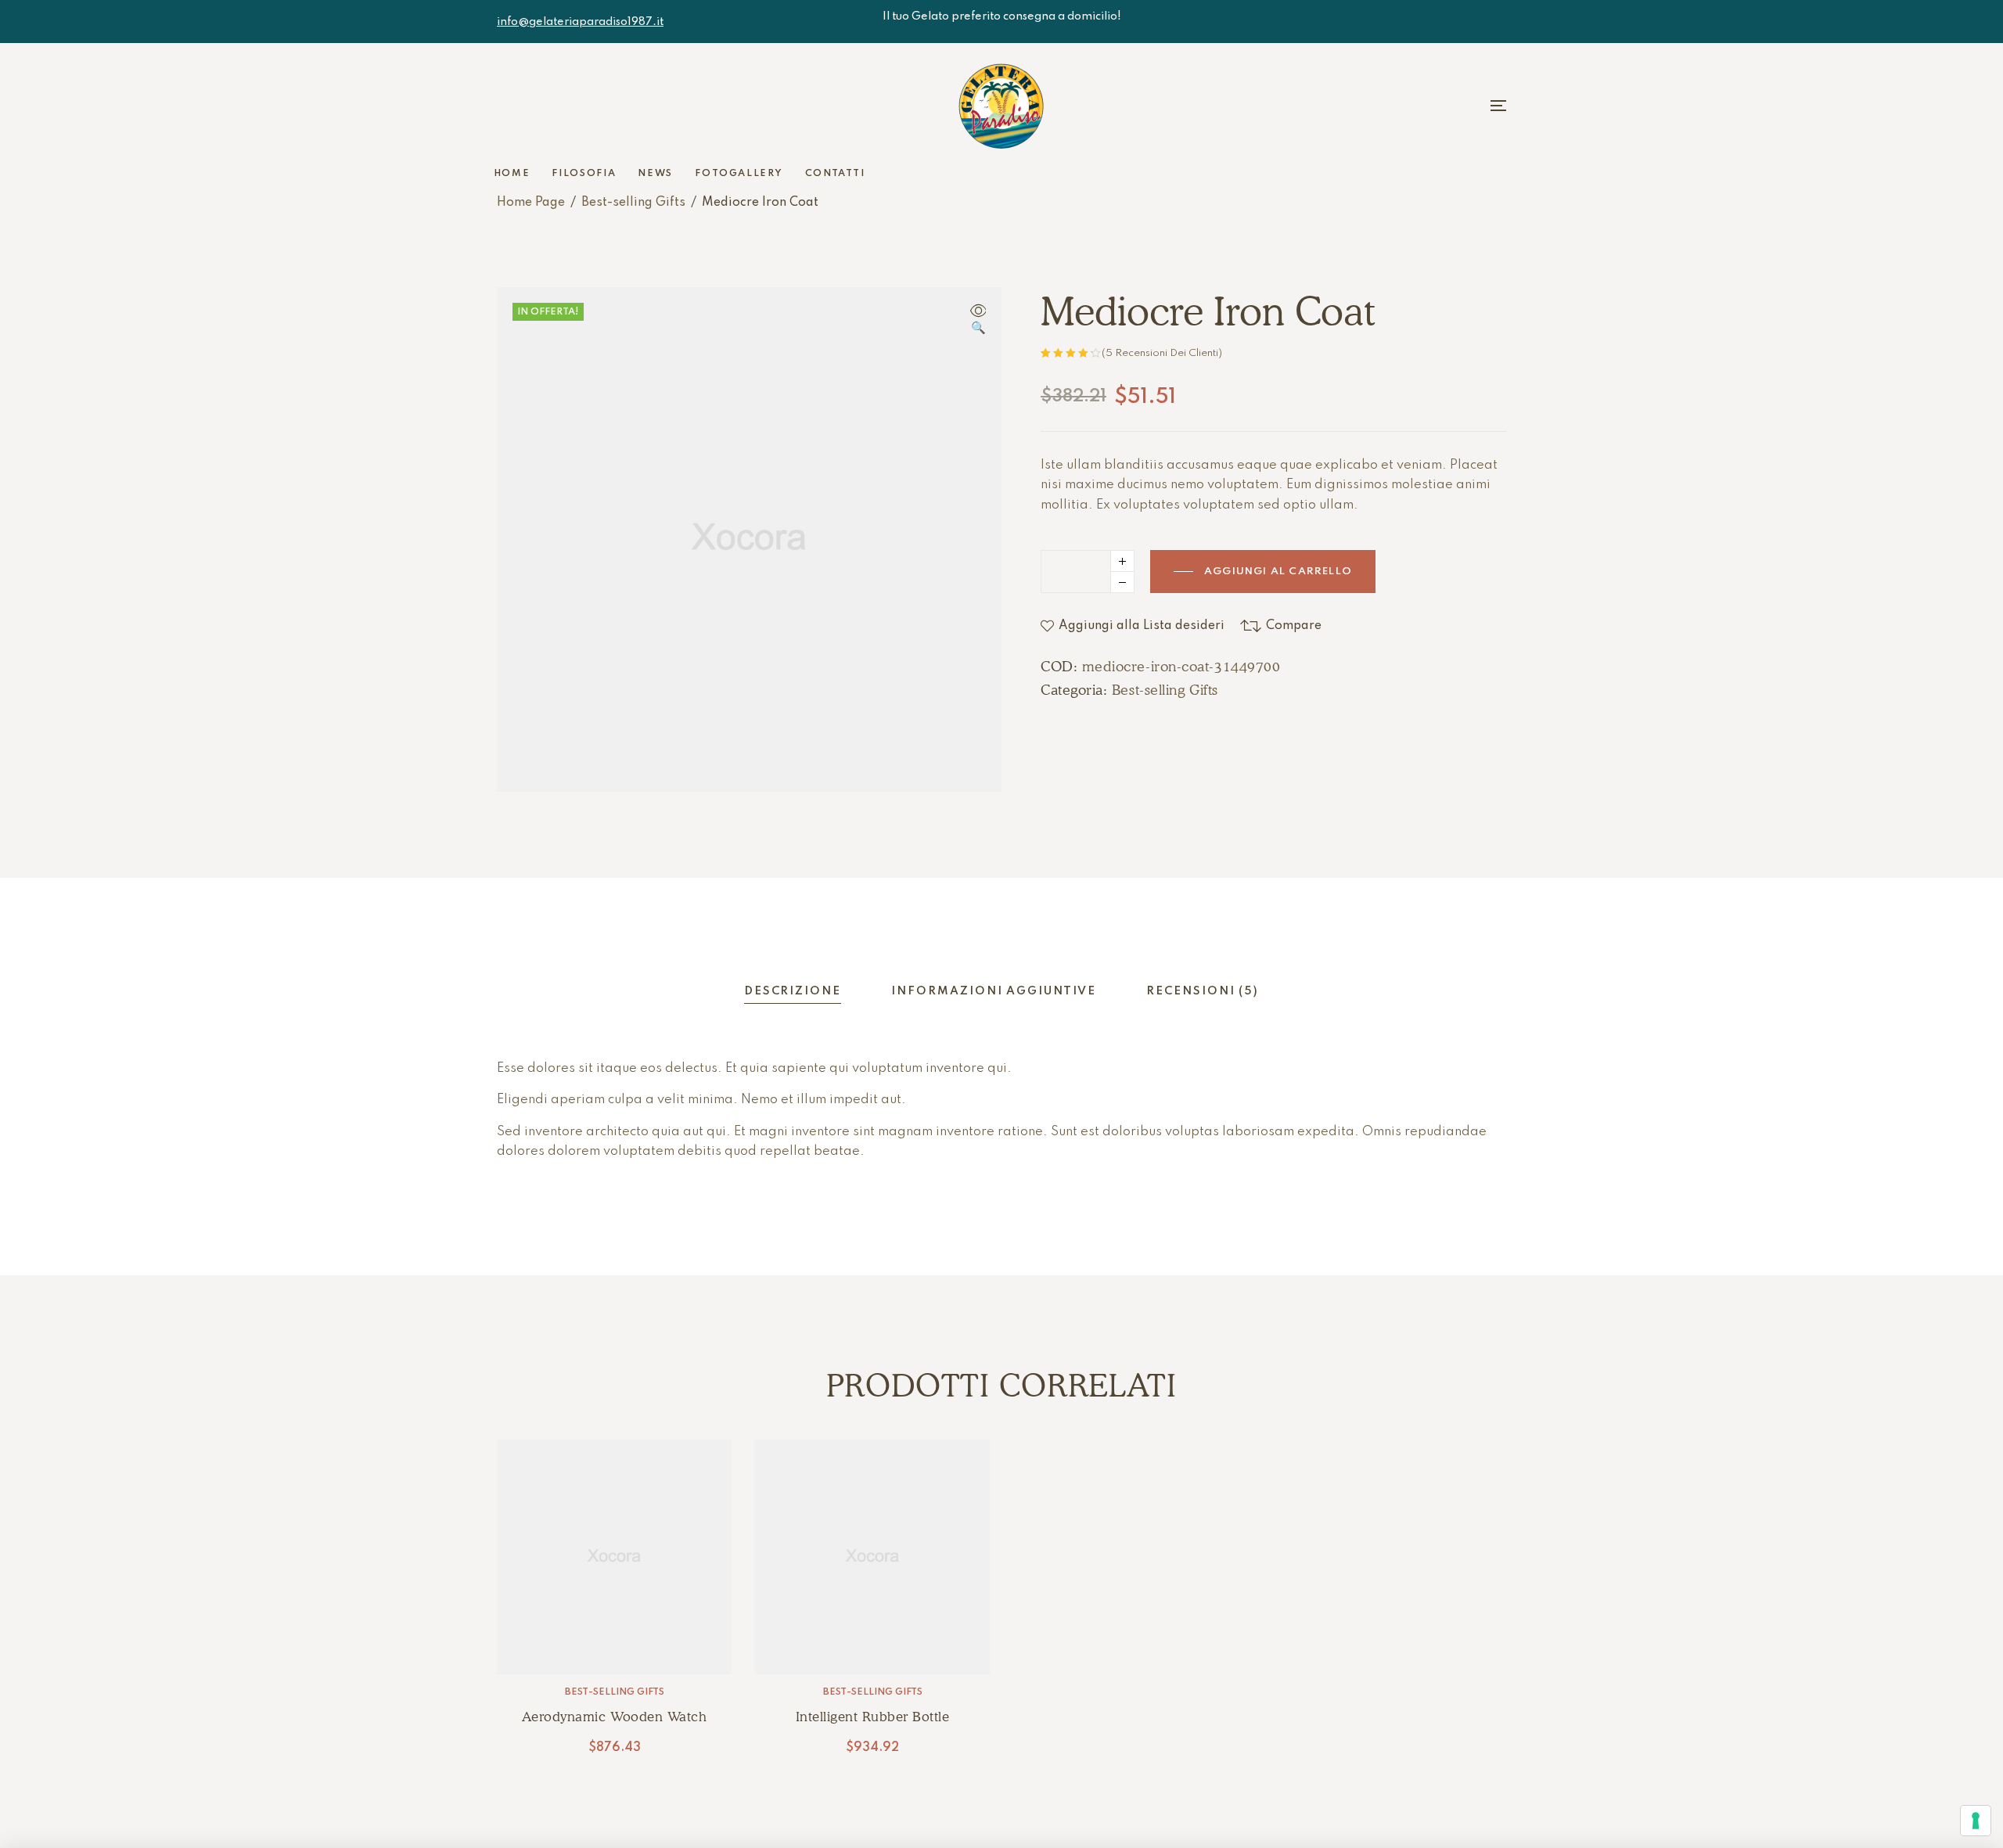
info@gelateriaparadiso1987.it (580, 22)
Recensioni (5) (1203, 991)
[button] (978, 321)
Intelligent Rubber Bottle (873, 1717)
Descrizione (793, 991)
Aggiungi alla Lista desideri (1142, 626)
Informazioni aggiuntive (994, 991)
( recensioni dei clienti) (1162, 353)
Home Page (531, 203)
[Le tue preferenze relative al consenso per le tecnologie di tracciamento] (1976, 1821)
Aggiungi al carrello (1278, 572)
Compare (1294, 626)
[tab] (793, 992)
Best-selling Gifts (633, 203)
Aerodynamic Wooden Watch (614, 1717)
